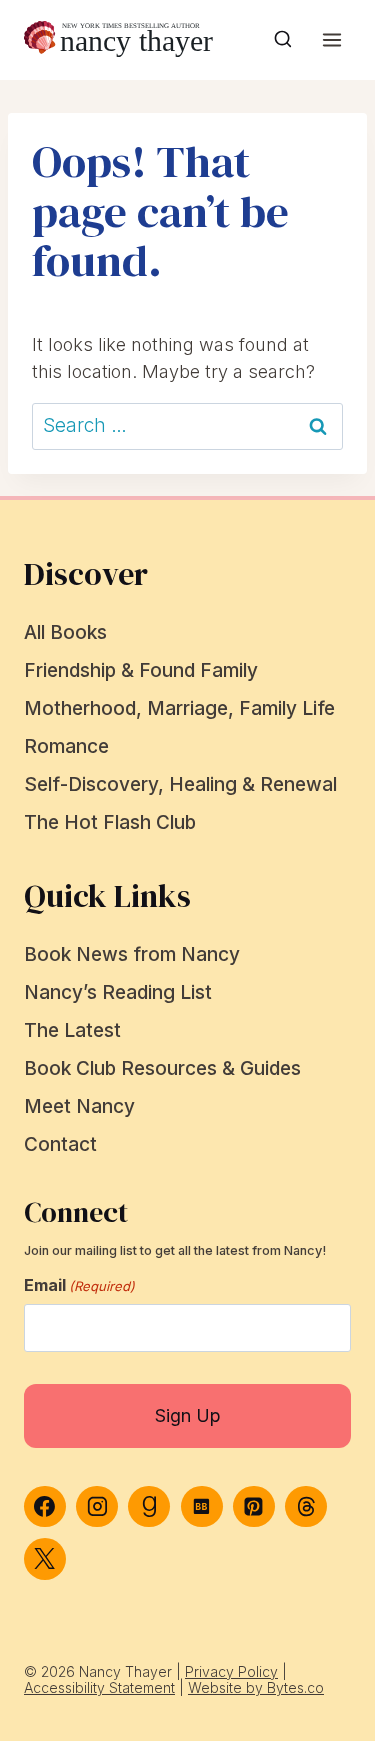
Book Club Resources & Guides (162, 1068)
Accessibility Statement (99, 1687)
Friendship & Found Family (141, 670)
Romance (66, 746)
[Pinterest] (254, 1507)
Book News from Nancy (132, 954)
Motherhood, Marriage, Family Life (179, 708)
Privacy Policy (231, 1671)
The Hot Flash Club (110, 822)
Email (79, 1285)
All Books (65, 632)
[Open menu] (331, 39)
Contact (60, 1144)
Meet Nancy (79, 1106)
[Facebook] (45, 1507)
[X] (45, 1559)
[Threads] (306, 1507)
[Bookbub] (202, 1507)
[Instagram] (97, 1507)
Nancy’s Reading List (118, 992)
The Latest (72, 1030)
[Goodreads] (149, 1507)
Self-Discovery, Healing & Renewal (180, 784)
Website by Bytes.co (256, 1687)
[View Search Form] (283, 40)
